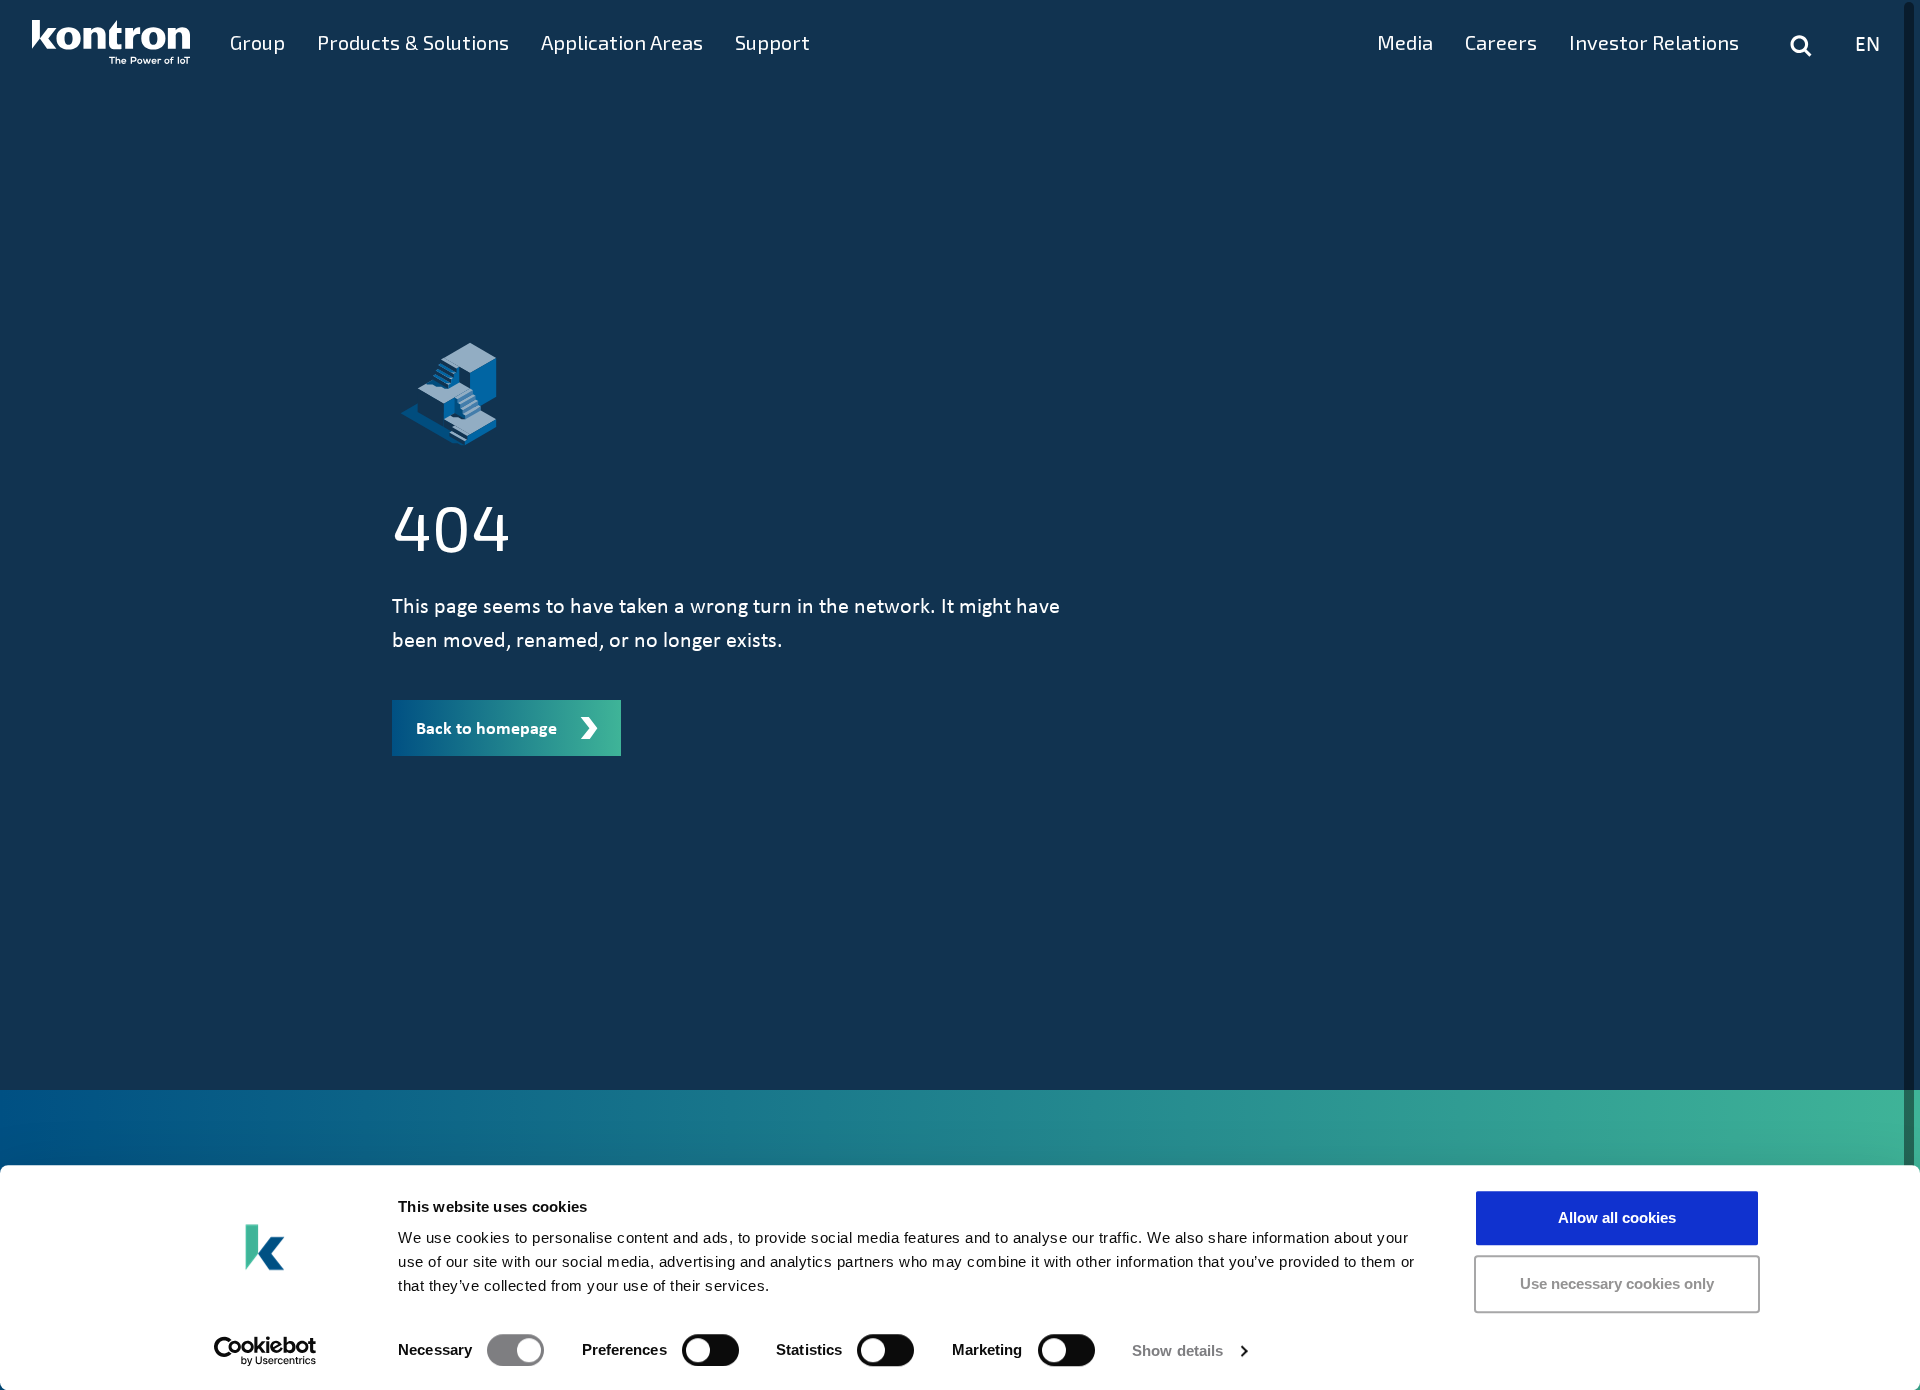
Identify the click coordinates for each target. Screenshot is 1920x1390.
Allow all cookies (1617, 1217)
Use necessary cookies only (1617, 1283)
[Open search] (1801, 46)
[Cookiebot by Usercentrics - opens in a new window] (265, 1351)
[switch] (710, 1350)
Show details (1177, 1350)
